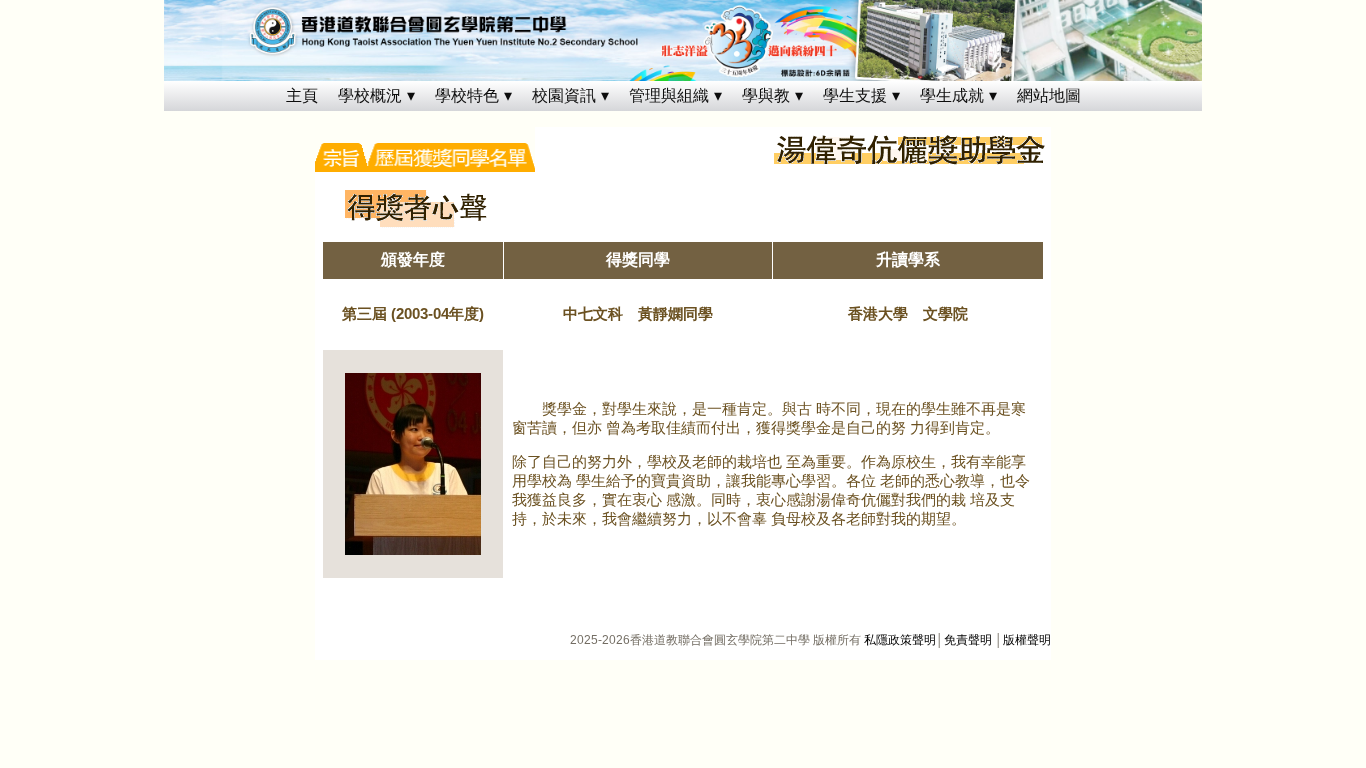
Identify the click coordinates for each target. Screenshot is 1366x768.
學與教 (766, 95)
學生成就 (952, 95)
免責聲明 (968, 640)
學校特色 (467, 95)
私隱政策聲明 (900, 640)
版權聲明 (1027, 640)
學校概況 (370, 95)
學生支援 (855, 95)
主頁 (302, 95)
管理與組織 (669, 95)
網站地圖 (1049, 95)
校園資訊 (564, 95)
